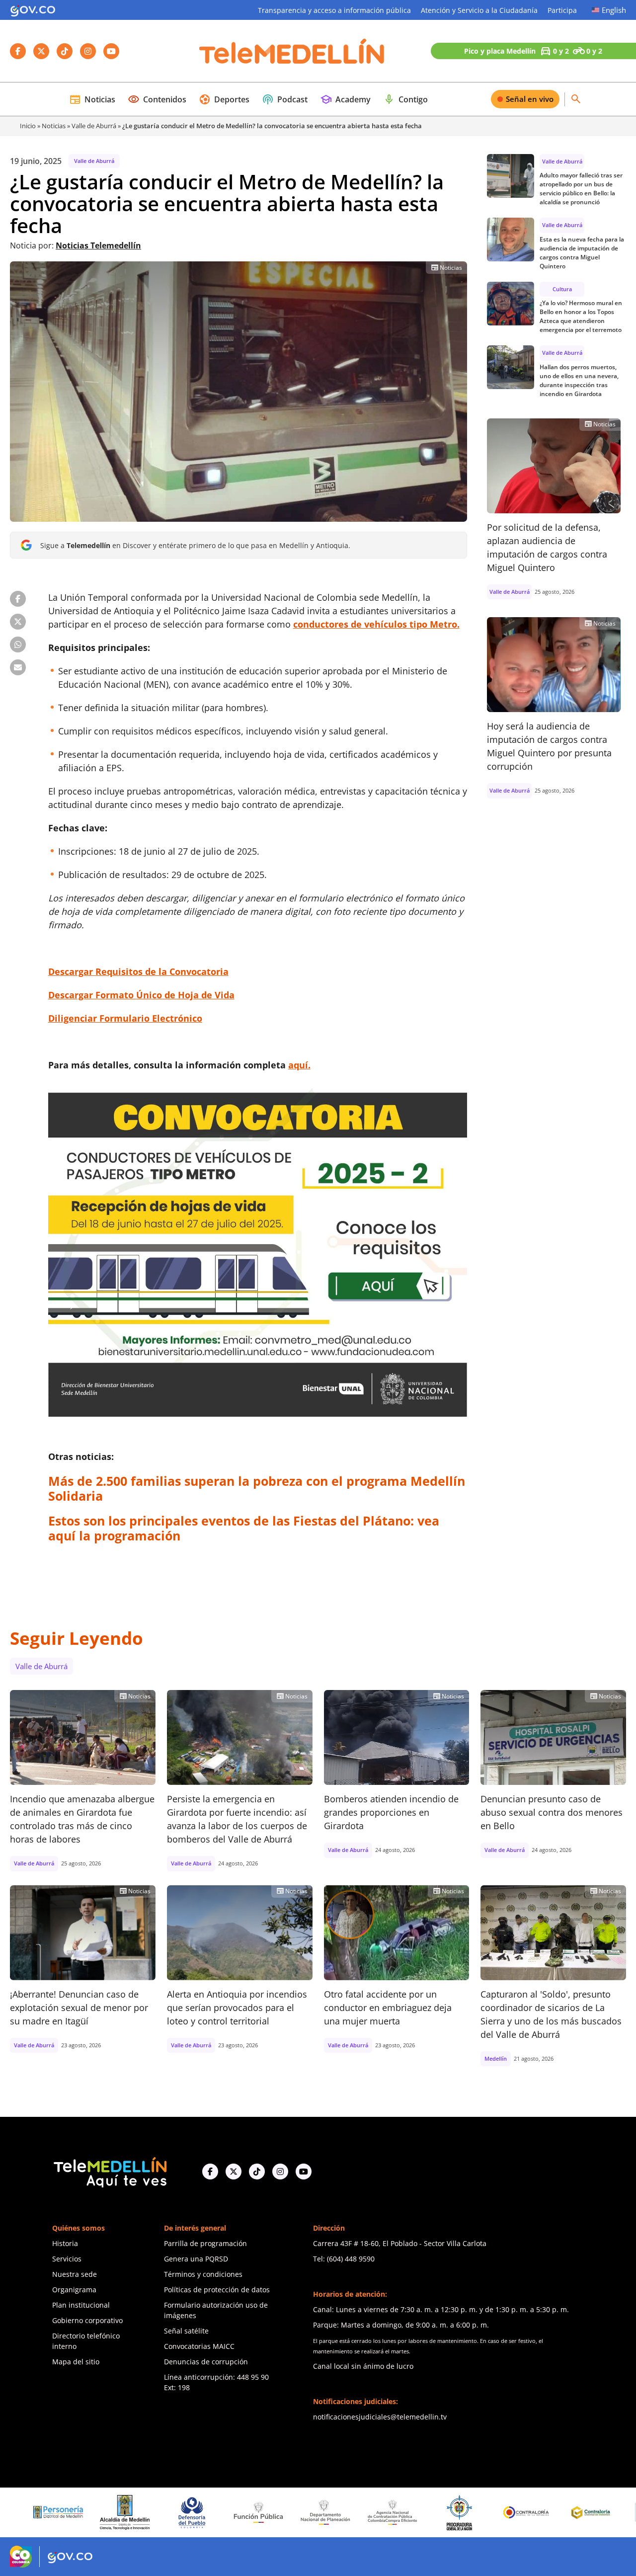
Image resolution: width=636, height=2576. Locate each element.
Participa (562, 10)
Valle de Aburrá (94, 126)
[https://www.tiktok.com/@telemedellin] (257, 2172)
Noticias (92, 99)
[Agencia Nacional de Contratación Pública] (315, 2512)
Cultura (562, 289)
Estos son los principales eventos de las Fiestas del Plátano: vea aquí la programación (244, 1528)
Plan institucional (81, 2305)
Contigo (405, 99)
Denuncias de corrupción (206, 2362)
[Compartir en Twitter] (18, 622)
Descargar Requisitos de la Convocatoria (138, 971)
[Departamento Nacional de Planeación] (248, 2513)
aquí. (299, 1065)
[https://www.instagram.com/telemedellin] (280, 2172)
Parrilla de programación (205, 2243)
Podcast (285, 99)
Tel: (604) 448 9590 (344, 2259)
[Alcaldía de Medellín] (48, 2512)
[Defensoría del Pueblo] (115, 2513)
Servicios (67, 2259)
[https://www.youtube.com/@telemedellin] (304, 2172)
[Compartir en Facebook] (18, 599)
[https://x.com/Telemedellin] (234, 2172)
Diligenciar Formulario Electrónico (125, 1018)
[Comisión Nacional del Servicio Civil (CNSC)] (582, 2513)
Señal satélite (186, 2331)
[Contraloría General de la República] (449, 2512)
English (614, 10)
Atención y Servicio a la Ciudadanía (479, 10)
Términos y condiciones (203, 2274)
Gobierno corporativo (87, 2320)
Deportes (224, 99)
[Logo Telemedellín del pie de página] (109, 2171)
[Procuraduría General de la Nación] (382, 2513)
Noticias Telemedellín (98, 245)
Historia (65, 2243)
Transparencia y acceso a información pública (334, 10)
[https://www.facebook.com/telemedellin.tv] (210, 2172)
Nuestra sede (75, 2274)
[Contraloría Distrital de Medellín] (516, 2512)
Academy (345, 99)
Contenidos (157, 99)
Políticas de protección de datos (217, 2290)
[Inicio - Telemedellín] (292, 51)
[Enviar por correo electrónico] (18, 667)
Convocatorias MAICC (199, 2346)
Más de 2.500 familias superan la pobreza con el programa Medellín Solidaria (257, 1488)
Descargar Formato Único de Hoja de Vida (141, 995)
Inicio (28, 126)
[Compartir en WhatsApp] (18, 644)
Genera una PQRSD (196, 2259)
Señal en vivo (530, 99)
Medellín (496, 2058)
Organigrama (74, 2290)
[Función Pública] (181, 2512)
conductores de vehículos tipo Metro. (376, 624)
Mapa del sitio (76, 2362)
